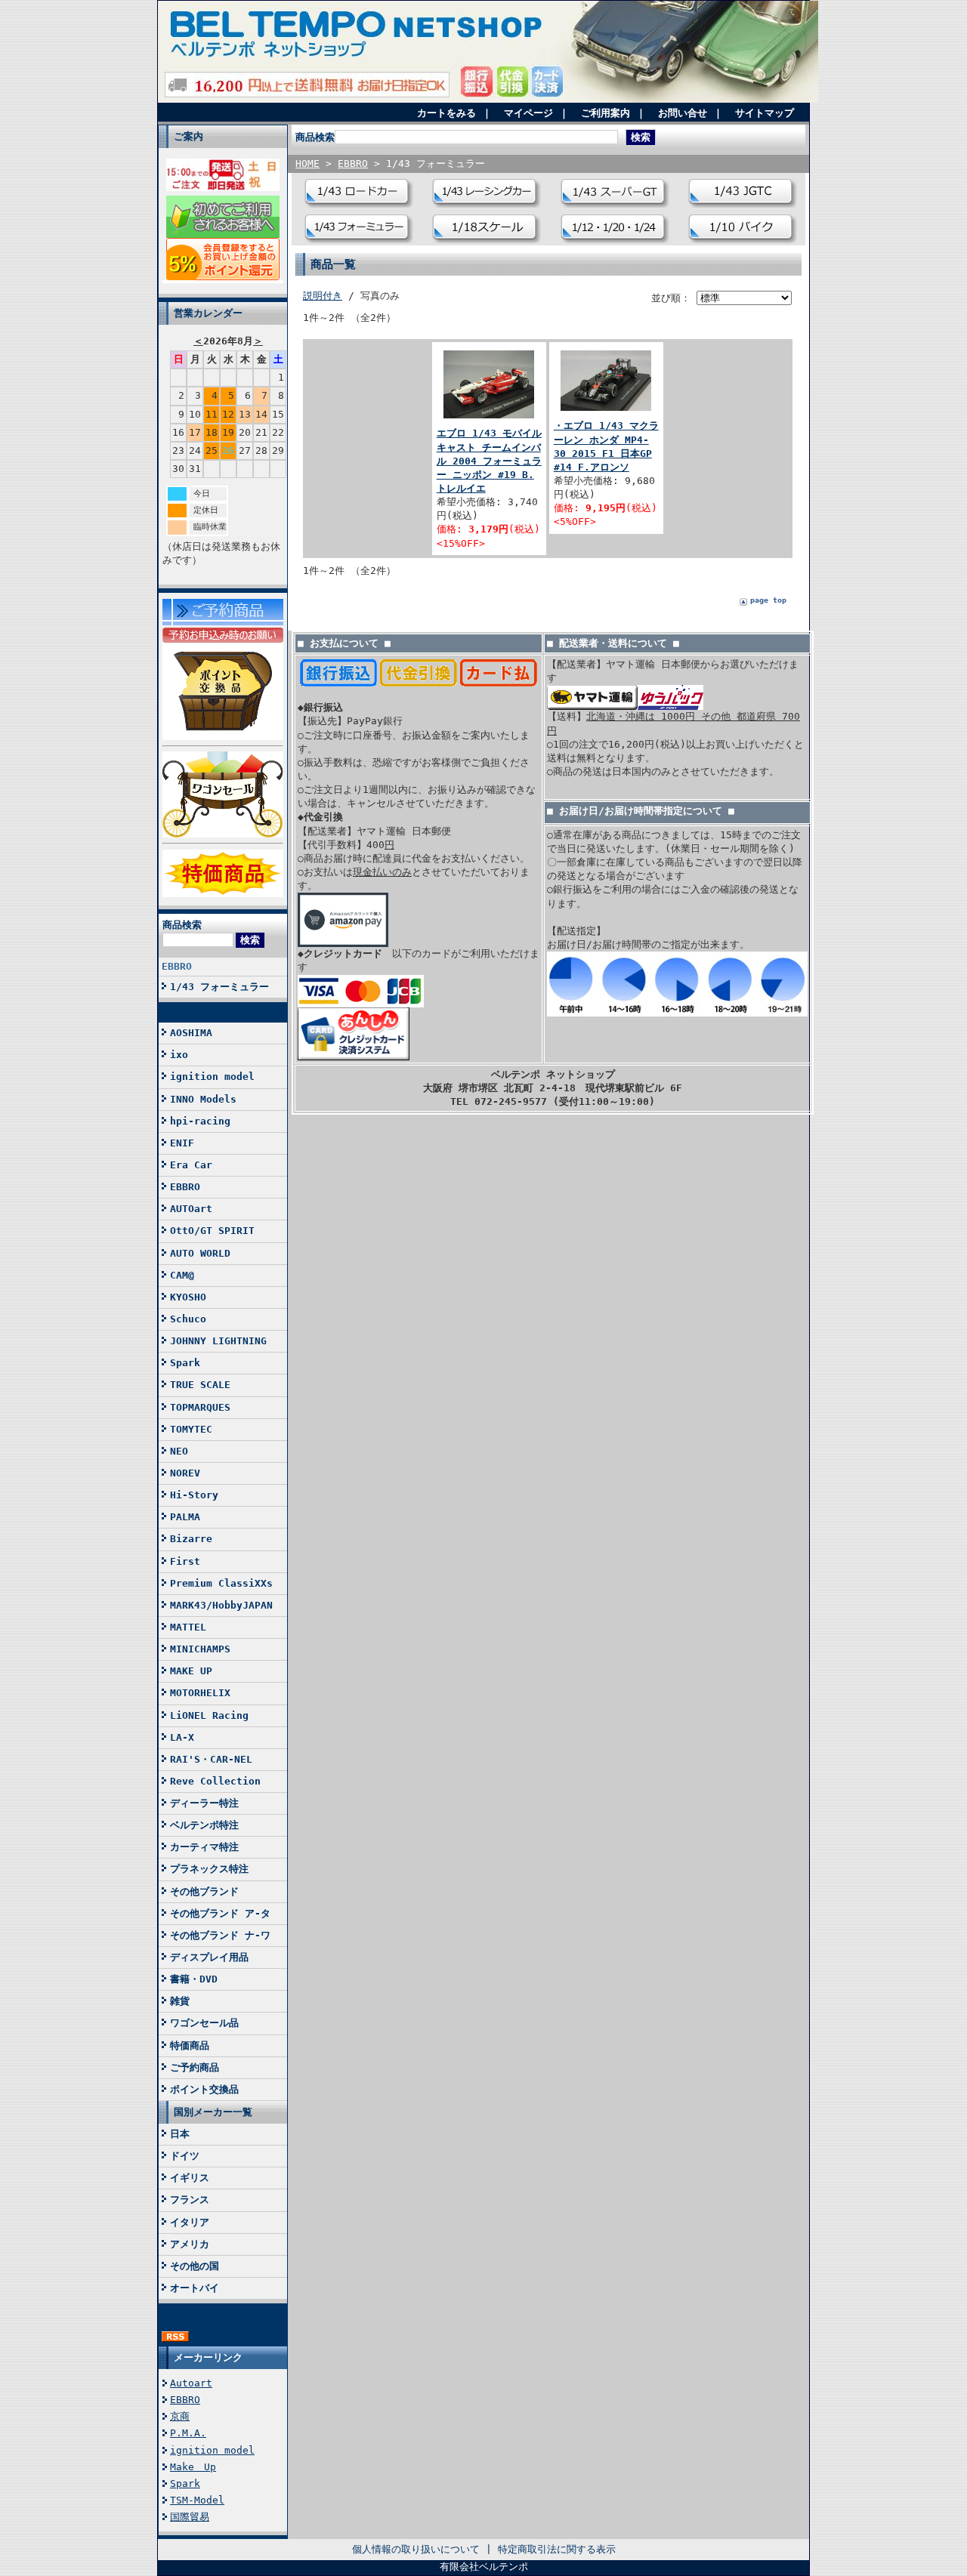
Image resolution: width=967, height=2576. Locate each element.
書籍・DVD (194, 1979)
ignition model (212, 1077)
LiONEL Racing (209, 1715)
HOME (307, 164)
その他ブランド (204, 1891)
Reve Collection (215, 1781)
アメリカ (190, 2244)
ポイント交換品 (204, 2089)
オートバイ (195, 2288)
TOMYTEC (191, 1429)
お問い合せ (683, 113)
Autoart (191, 2383)
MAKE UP (191, 1671)
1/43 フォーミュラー (219, 987)
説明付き (323, 296)
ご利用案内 (606, 113)
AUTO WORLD (200, 1253)
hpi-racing (200, 1121)
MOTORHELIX (200, 1693)
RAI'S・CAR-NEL (211, 1759)
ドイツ (185, 2156)
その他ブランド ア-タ (220, 1913)
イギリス (190, 2178)
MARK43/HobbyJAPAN (221, 1605)
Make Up (193, 2467)
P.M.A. (188, 2433)
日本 (180, 2134)
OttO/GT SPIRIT (212, 1231)
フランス (190, 2200)
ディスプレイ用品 (209, 1957)
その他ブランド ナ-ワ (220, 1935)
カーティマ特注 (204, 1847)
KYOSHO (188, 1297)
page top (768, 600)
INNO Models (203, 1099)
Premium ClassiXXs (221, 1583)
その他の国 (195, 2266)
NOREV (185, 1473)
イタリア (190, 2222)
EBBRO (177, 966)
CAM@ (182, 1275)
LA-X (182, 1737)
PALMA (185, 1517)
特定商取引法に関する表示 (557, 2549)
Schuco (188, 1319)
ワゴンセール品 (204, 2023)
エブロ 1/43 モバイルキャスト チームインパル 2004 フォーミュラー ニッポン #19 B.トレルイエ (489, 461)
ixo (179, 1055)
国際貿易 (190, 2517)
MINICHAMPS (200, 1649)
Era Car (191, 1165)
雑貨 (180, 2001)
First (185, 1561)
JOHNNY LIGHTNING (218, 1341)
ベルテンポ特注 (204, 1825)
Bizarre (191, 1539)
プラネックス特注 (209, 1869)
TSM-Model (197, 2500)
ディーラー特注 (204, 1803)
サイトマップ (765, 113)
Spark (185, 1363)
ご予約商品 (195, 2067)
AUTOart (191, 1209)
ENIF (182, 1143)
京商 (180, 2416)
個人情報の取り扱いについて (416, 2549)
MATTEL (188, 1627)
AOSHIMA (191, 1033)
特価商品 (190, 2045)
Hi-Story (194, 1495)
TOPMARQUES (200, 1407)
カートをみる (446, 113)
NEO (179, 1451)
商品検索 (182, 925)
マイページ (528, 113)
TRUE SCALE (200, 1385)
